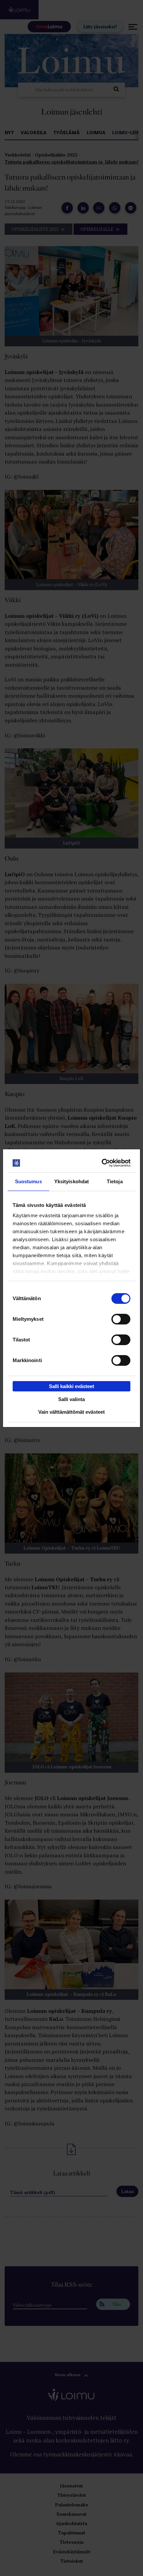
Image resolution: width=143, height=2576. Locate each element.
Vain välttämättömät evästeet (71, 1412)
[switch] (121, 1319)
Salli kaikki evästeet (71, 1386)
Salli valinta (71, 1399)
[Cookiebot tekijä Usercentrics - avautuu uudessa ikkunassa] (101, 1163)
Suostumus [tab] (28, 1181)
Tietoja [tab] (115, 1181)
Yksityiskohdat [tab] (71, 1181)
